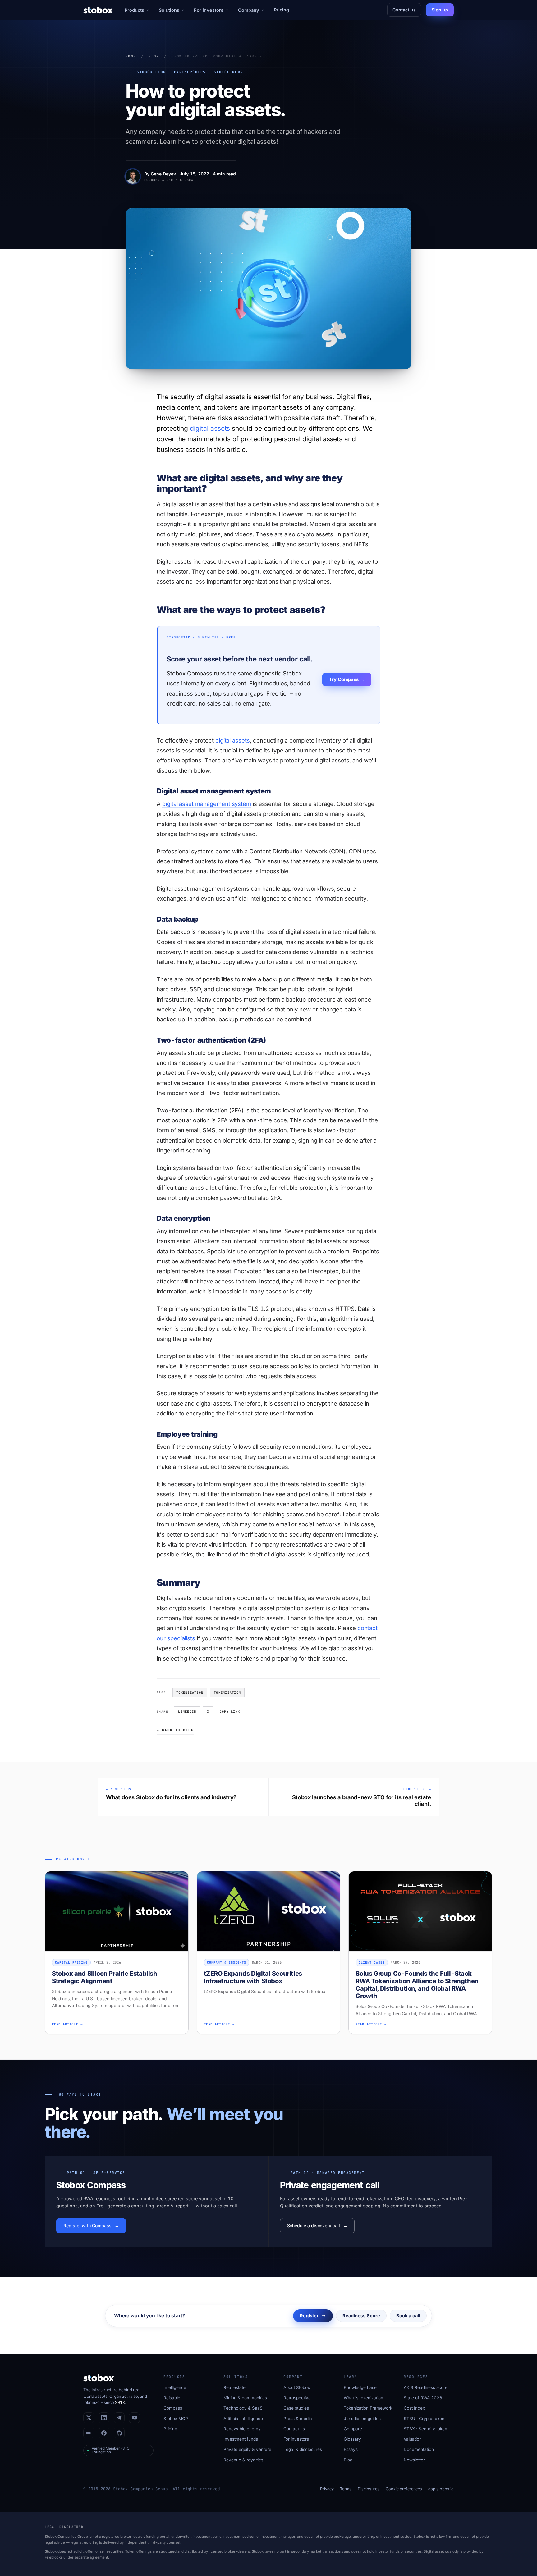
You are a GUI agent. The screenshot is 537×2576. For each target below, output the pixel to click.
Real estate (234, 2387)
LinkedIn (187, 1711)
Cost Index (414, 2408)
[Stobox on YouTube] (134, 2418)
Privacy (327, 2489)
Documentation (419, 2449)
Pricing (281, 10)
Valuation (413, 2439)
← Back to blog (175, 1730)
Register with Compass (87, 2226)
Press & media (298, 2419)
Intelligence (175, 2387)
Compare (353, 2429)
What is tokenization (363, 2398)
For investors (209, 10)
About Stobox (297, 2387)
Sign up (440, 10)
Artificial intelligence (243, 2419)
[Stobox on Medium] (89, 2433)
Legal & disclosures (303, 2449)
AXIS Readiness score (426, 2387)
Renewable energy (242, 2429)
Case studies (296, 2408)
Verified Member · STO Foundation (111, 2450)
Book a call (408, 2316)
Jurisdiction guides (362, 2419)
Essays (351, 2449)
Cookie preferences (404, 2489)
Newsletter (414, 2460)
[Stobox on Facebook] (104, 2433)
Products (134, 10)
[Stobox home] (98, 10)
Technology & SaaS (243, 2408)
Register (309, 2316)
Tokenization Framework (368, 2408)
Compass (173, 2408)
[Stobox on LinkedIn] (104, 2418)
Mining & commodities (245, 2398)
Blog (154, 56)
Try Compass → (347, 679)
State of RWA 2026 (423, 2398)
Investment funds (241, 2439)
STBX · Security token (425, 2429)
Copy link (230, 1711)
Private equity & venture (247, 2449)
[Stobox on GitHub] (119, 2433)
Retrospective (297, 2398)
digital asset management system (207, 804)
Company (249, 10)
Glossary (352, 2439)
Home (131, 56)
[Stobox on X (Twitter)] (89, 2418)
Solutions (169, 10)
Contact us (404, 10)
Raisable (172, 2398)
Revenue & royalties (243, 2460)
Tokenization (190, 1692)
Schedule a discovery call (314, 2226)
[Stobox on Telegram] (119, 2418)
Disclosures (369, 2489)
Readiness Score (361, 2316)
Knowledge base (360, 2387)
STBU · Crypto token (424, 2419)
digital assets (210, 428)
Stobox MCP (176, 2419)
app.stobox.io (441, 2489)
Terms (346, 2489)
